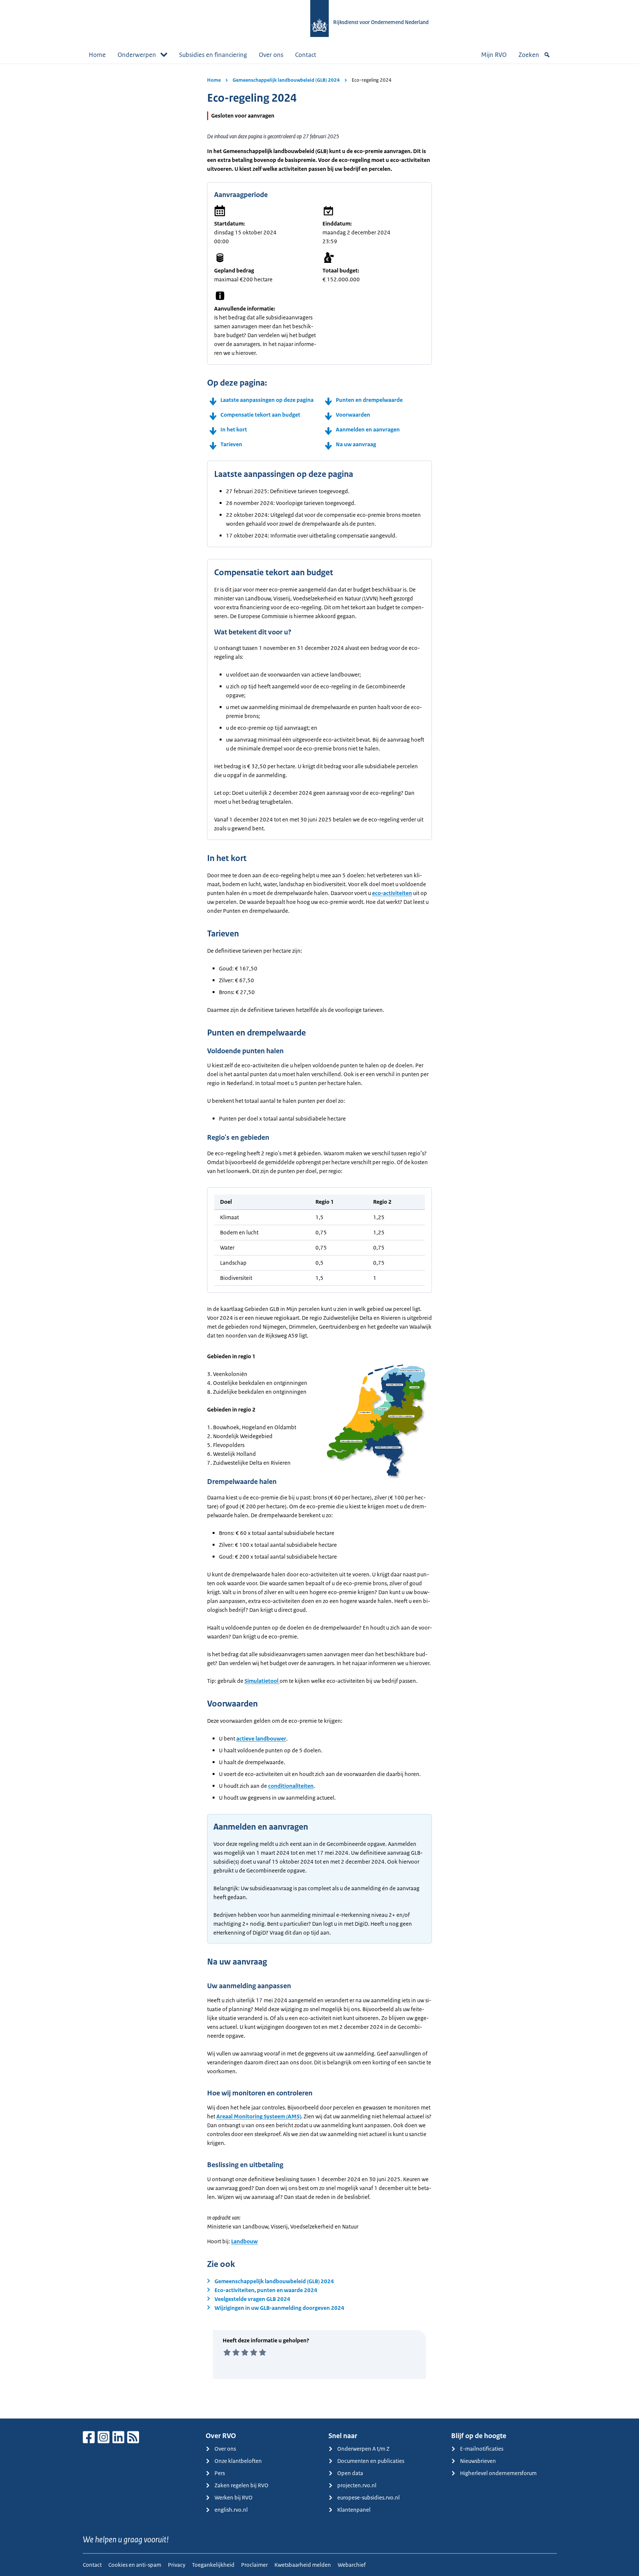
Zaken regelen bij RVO (241, 2485)
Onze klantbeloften (238, 2461)
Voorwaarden (353, 415)
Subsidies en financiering (213, 55)
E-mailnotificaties (482, 2449)
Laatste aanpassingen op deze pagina (267, 400)
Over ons (271, 55)
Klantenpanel (354, 2510)
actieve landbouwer (261, 1738)
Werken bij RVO (234, 2497)
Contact (306, 55)
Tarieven (231, 444)
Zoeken (529, 55)
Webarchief (352, 2565)
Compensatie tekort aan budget (260, 415)
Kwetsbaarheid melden (303, 2565)
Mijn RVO (494, 55)
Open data (350, 2473)
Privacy (177, 2565)
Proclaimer (254, 2565)
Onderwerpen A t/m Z (363, 2449)
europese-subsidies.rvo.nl (368, 2497)
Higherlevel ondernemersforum (498, 2473)
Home (97, 55)
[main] (319, 1241)
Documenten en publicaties (371, 2461)
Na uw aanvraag (356, 444)
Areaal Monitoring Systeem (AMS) (259, 2116)
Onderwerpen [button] (137, 55)
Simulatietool (262, 1681)
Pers (220, 2473)
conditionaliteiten (291, 1786)
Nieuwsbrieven (478, 2461)
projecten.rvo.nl (357, 2485)
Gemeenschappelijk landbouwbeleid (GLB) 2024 (286, 80)
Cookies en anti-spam (135, 2565)
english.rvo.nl (231, 2510)
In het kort (234, 429)
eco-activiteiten (392, 893)
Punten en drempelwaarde (369, 400)
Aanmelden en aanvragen (368, 429)
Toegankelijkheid (213, 2565)
